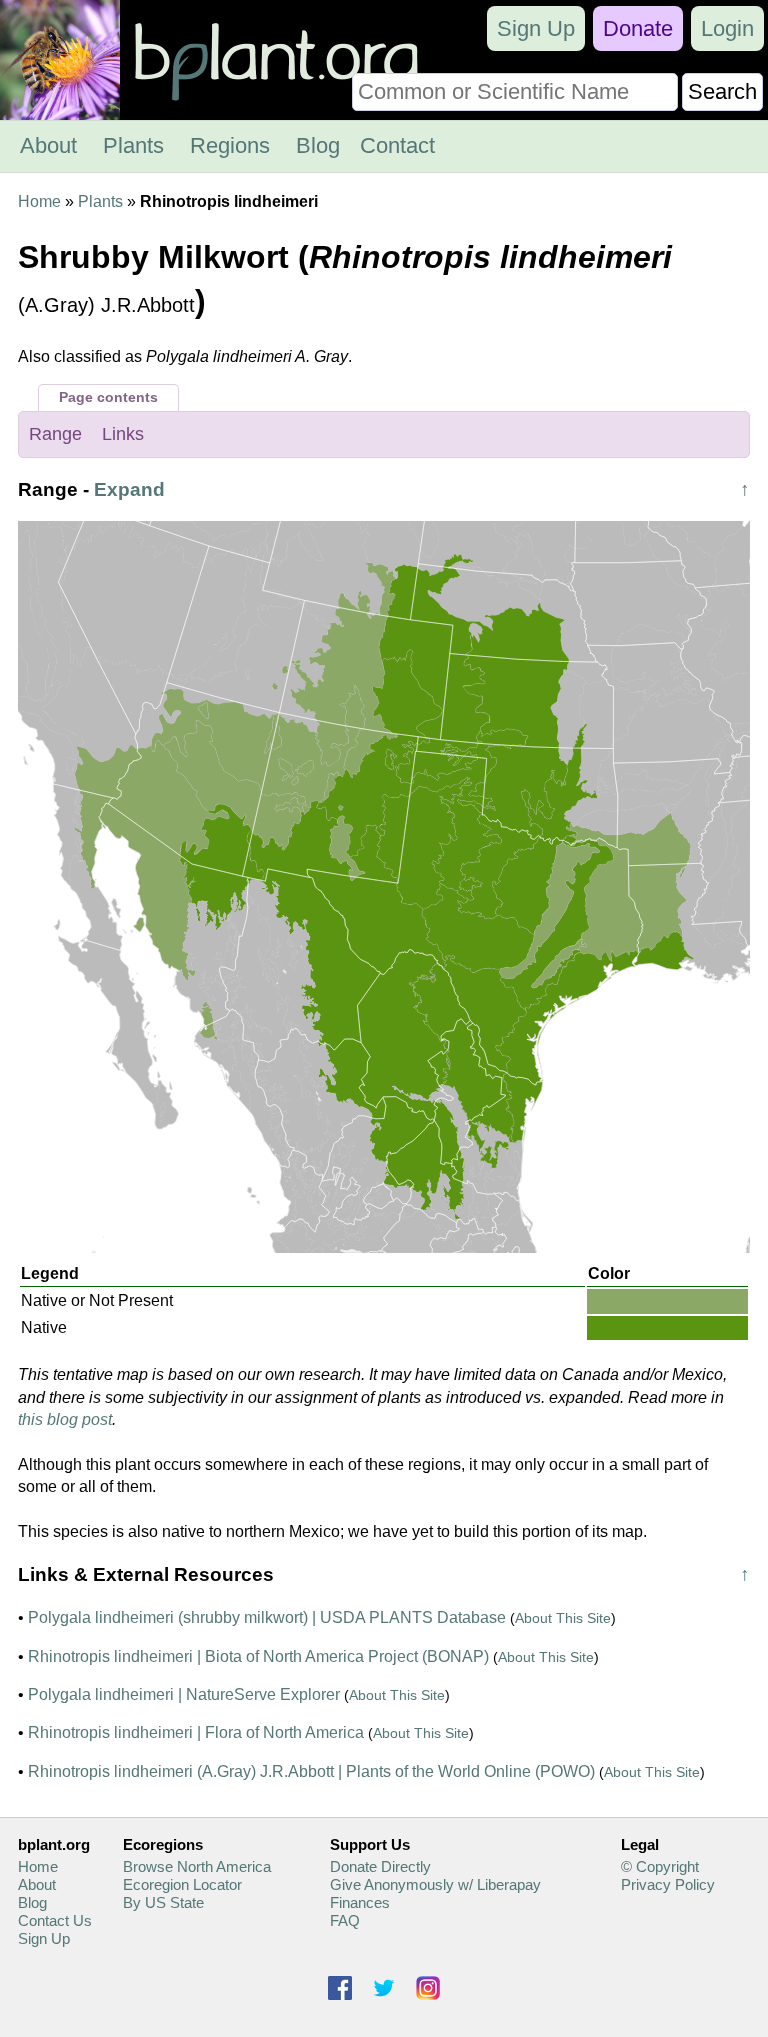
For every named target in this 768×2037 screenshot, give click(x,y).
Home (39, 201)
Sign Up (536, 28)
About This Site (563, 1618)
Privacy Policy (668, 1884)
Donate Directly (380, 1866)
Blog (318, 145)
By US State (163, 1902)
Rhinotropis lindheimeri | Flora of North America (196, 1732)
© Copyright (660, 1866)
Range (55, 434)
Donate (638, 28)
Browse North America (197, 1866)
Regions (230, 145)
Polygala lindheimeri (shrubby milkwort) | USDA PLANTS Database (267, 1617)
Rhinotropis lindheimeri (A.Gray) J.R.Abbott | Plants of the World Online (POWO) (311, 1771)
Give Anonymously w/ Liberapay (435, 1884)
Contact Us (55, 1920)
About (48, 145)
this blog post (65, 1419)
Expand (129, 489)
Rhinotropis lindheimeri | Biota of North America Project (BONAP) (258, 1656)
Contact (397, 145)
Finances (360, 1902)
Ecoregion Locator (182, 1884)
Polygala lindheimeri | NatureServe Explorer (184, 1694)
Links (123, 434)
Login (727, 28)
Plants (133, 145)
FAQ (345, 1920)
